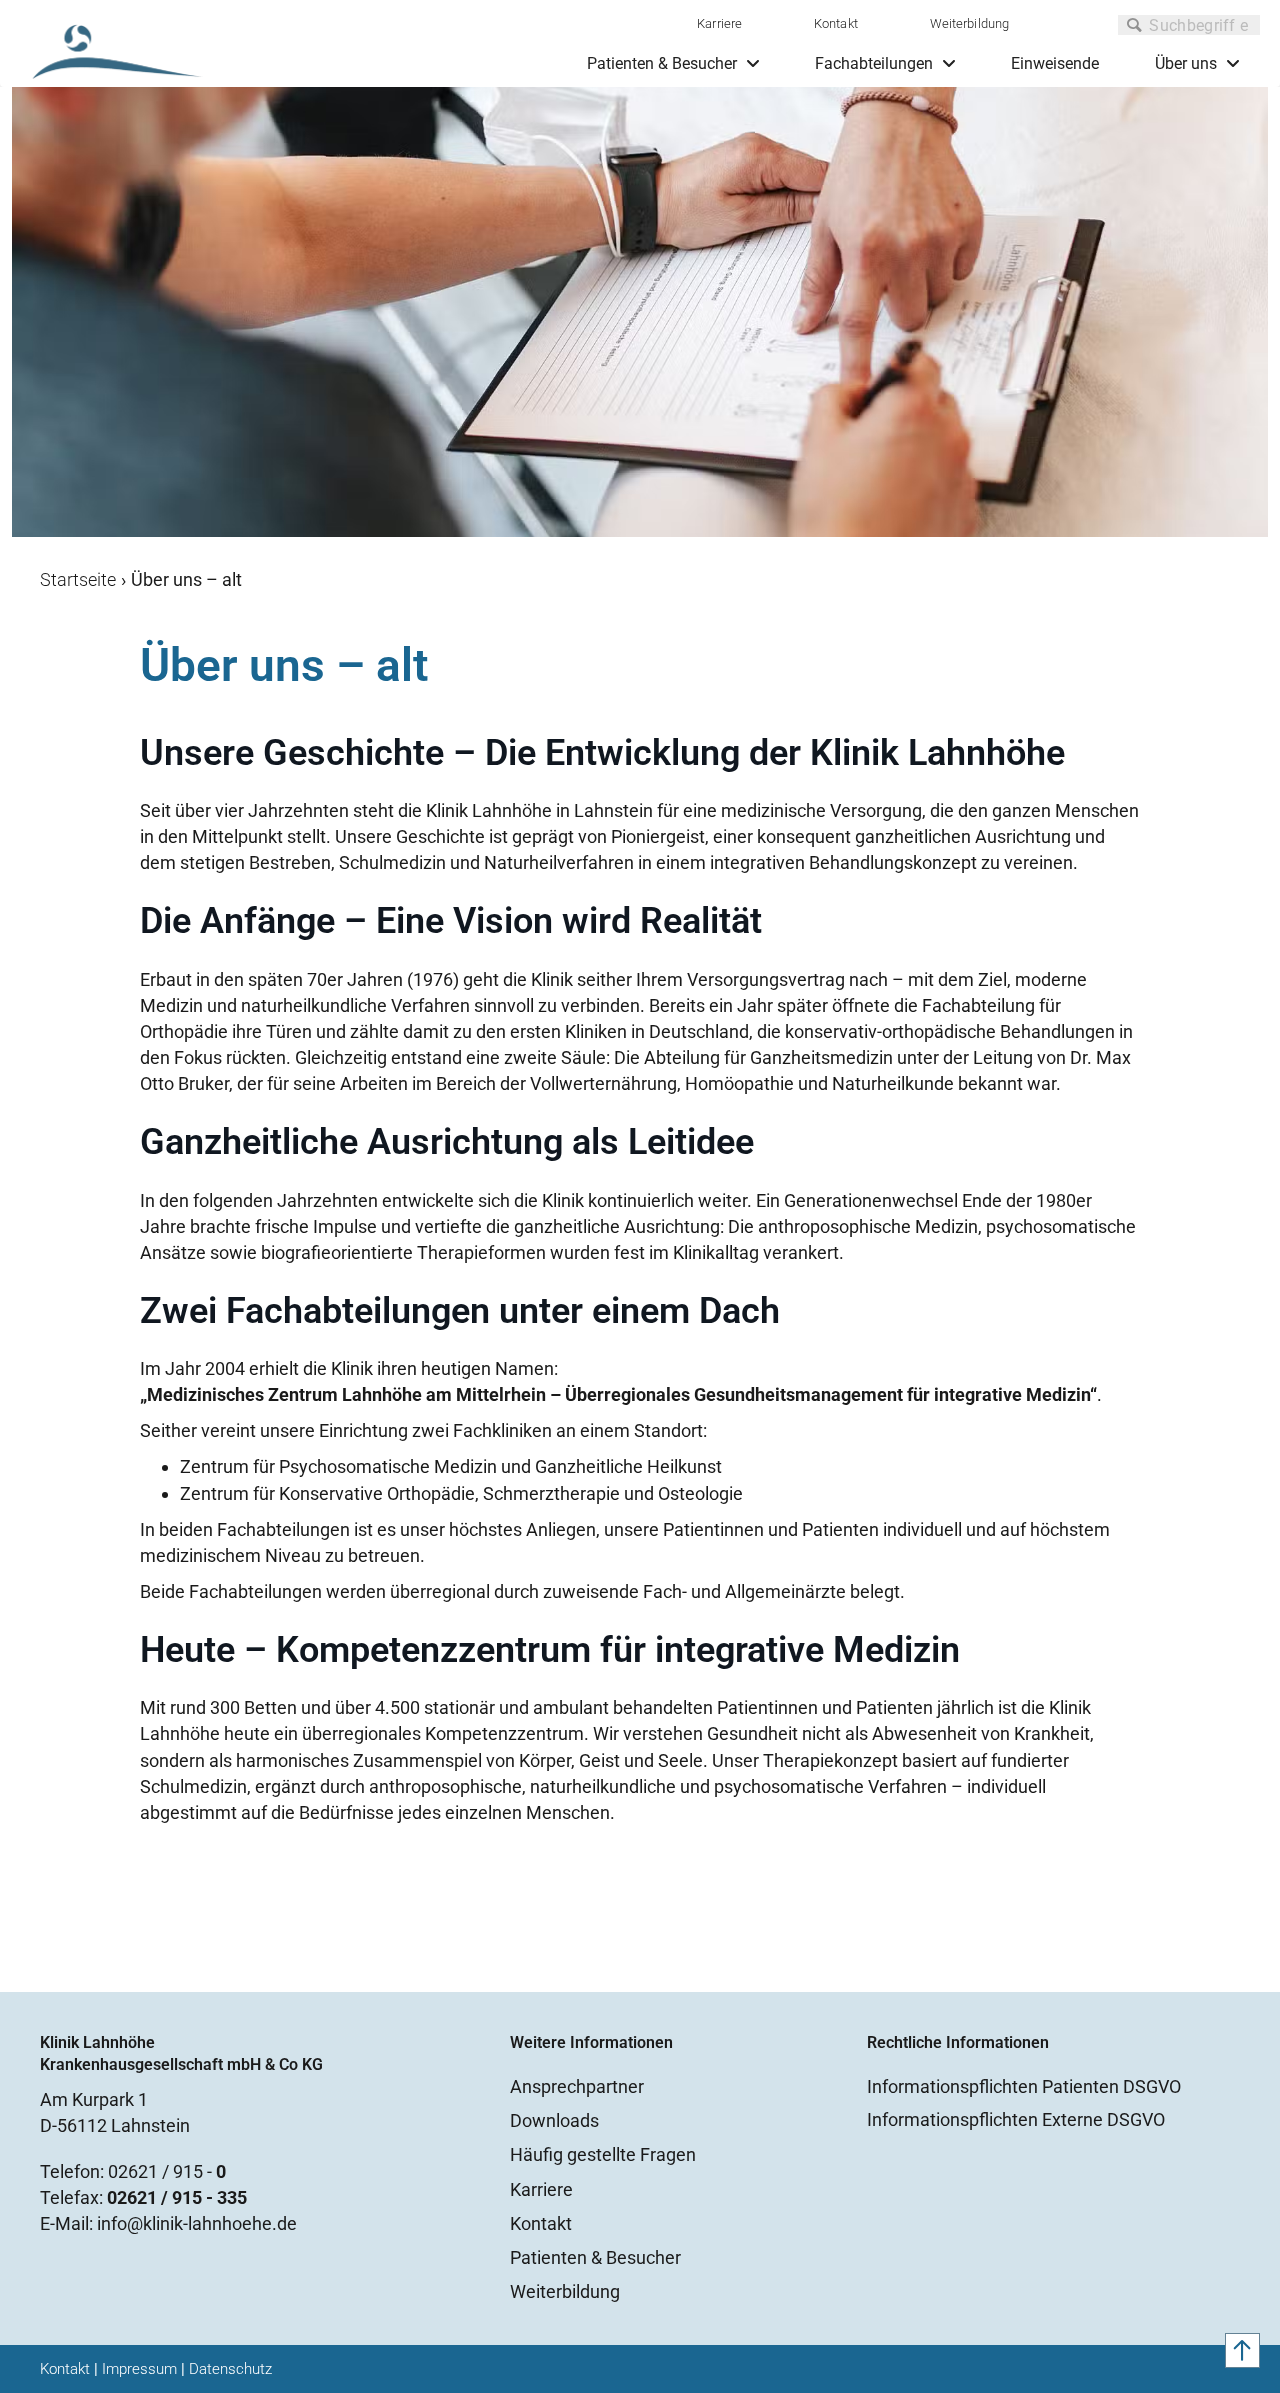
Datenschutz (230, 2369)
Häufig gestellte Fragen (603, 2154)
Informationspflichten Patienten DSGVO (1024, 2086)
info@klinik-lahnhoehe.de (197, 2223)
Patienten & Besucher (595, 2257)
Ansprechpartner (577, 2086)
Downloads (554, 2120)
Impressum (139, 2369)
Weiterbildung (969, 23)
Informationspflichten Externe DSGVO (1016, 2119)
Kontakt (836, 23)
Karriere (719, 23)
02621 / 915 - (167, 2171)
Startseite (78, 579)
